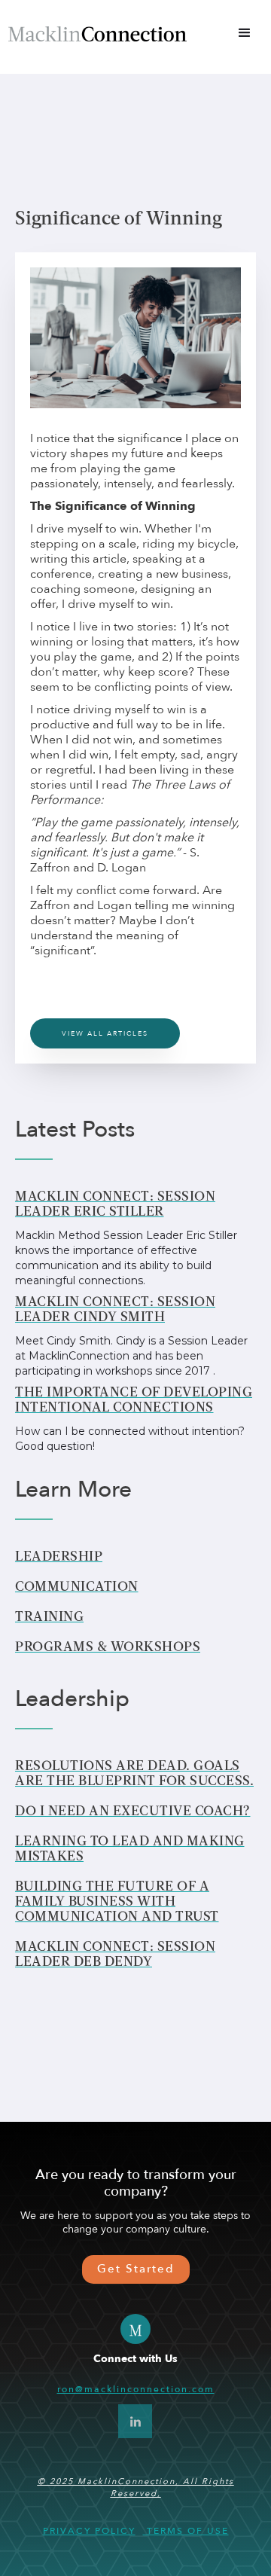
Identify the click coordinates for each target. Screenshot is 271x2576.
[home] (97, 33)
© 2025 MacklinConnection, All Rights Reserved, (136, 2487)
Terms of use (186, 2531)
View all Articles (105, 1033)
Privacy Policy (89, 2531)
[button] (245, 33)
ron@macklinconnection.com (136, 2389)
